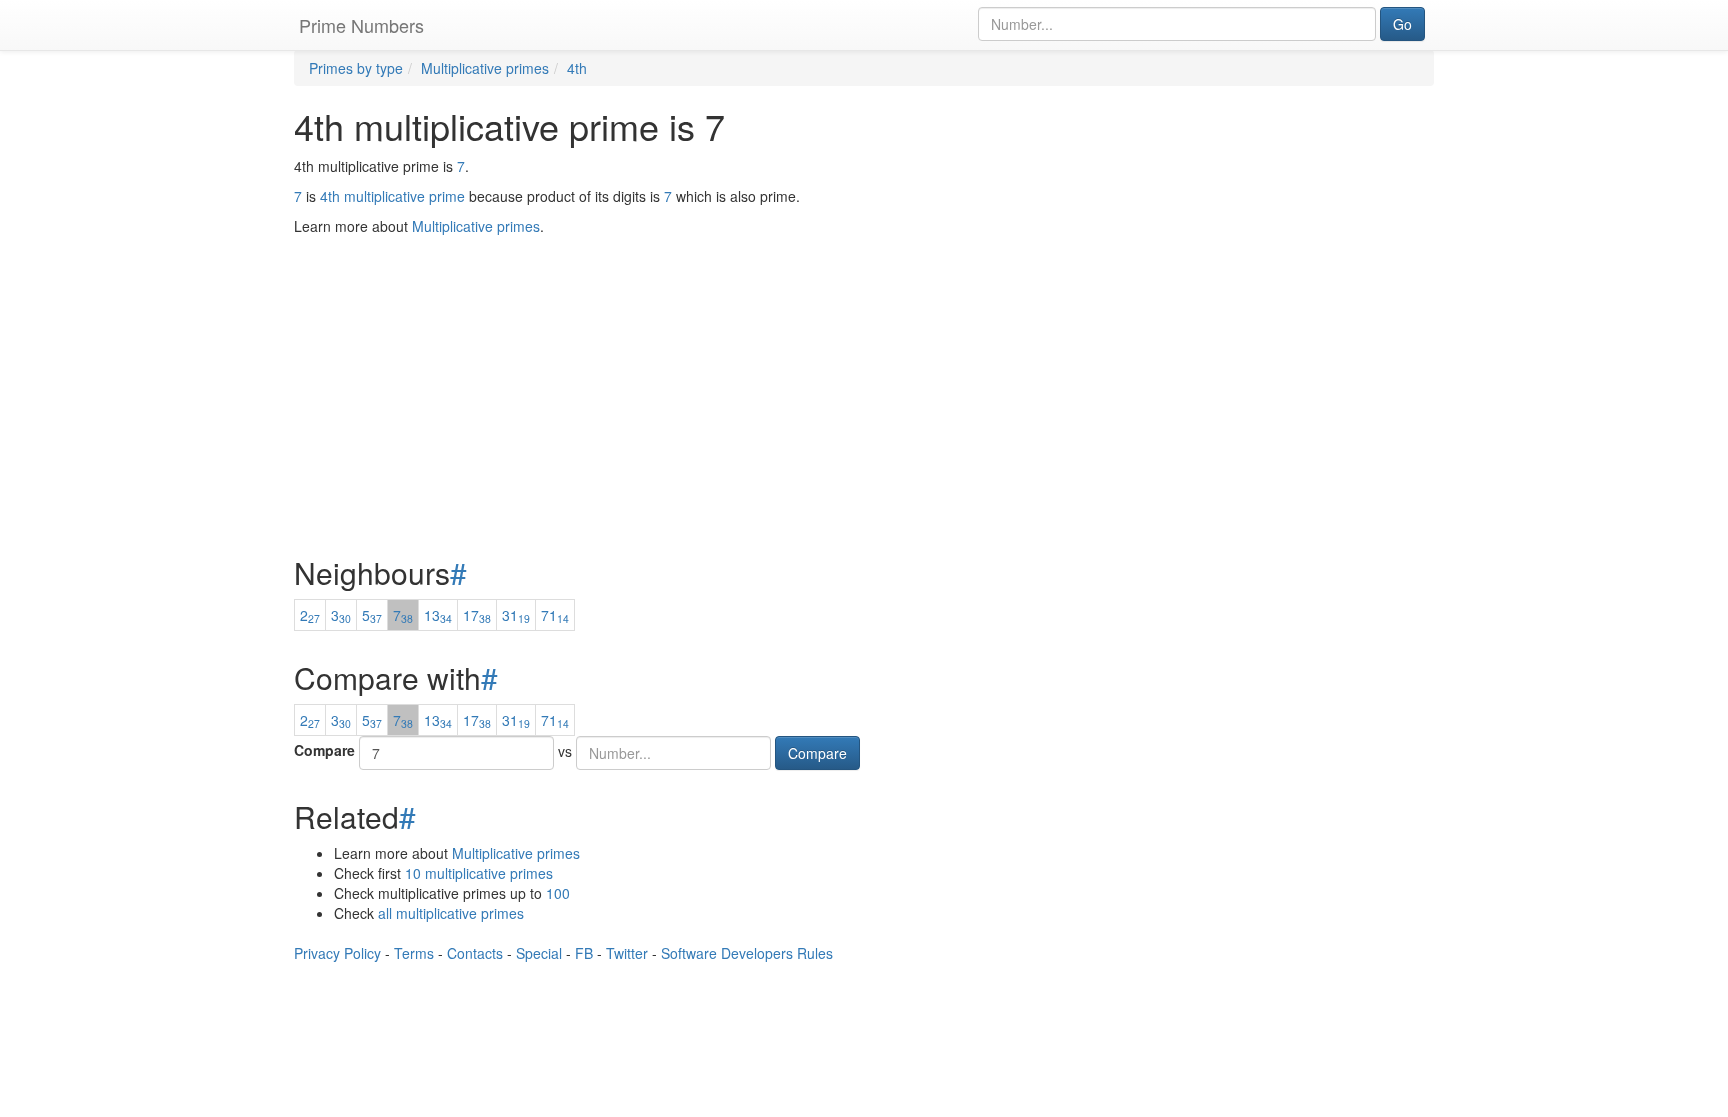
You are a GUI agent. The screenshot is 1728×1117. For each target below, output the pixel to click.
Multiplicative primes (516, 853)
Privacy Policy (337, 953)
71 (555, 615)
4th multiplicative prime (392, 196)
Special (539, 953)
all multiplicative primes (451, 913)
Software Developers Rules (747, 953)
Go (1402, 24)
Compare (324, 750)
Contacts (475, 953)
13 (438, 615)
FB (584, 953)
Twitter (627, 953)
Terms (414, 953)
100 (558, 893)
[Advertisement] (864, 346)
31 (516, 615)
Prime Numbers (361, 25)
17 (477, 615)
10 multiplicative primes (479, 873)
